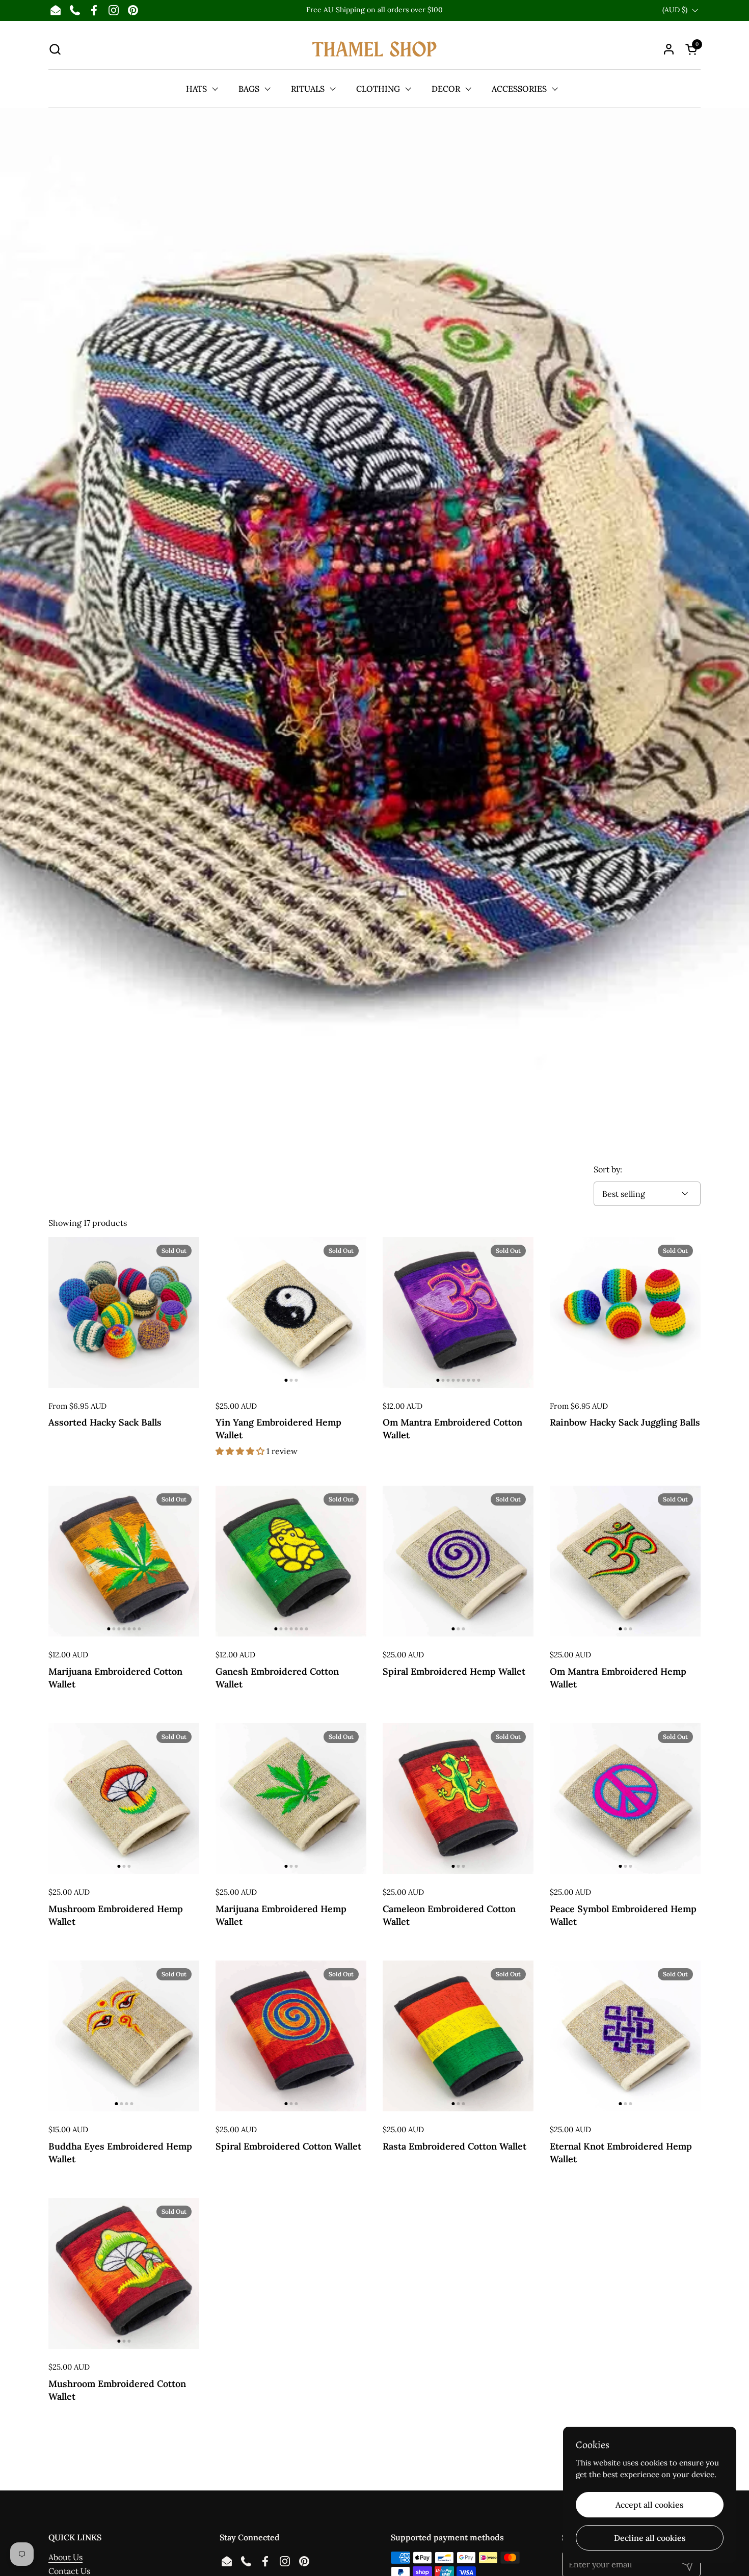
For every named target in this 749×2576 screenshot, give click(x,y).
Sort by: (608, 1169)
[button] (55, 49)
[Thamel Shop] (374, 49)
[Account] (669, 49)
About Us (65, 2557)
